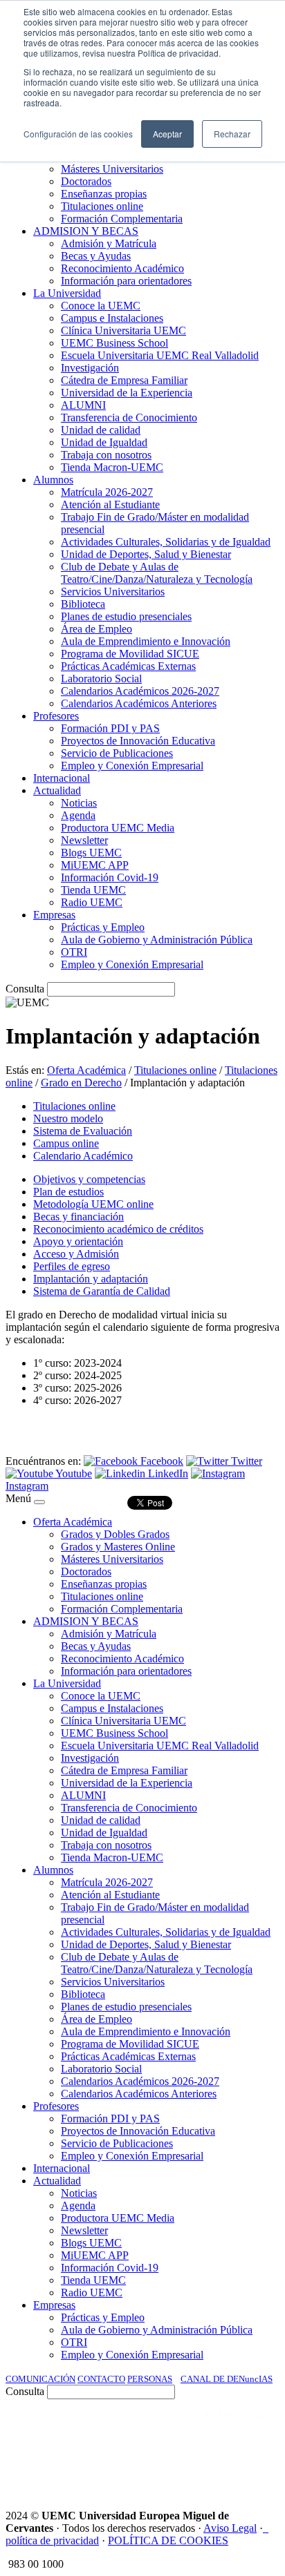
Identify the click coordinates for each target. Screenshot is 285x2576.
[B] (39, 1502)
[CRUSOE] (190, 2467)
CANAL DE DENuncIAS (227, 2379)
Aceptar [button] (167, 134)
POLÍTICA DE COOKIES (168, 2540)
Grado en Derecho (81, 1083)
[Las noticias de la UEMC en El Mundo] (239, 2430)
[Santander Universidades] (245, 2467)
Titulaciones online (175, 1070)
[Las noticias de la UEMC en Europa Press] (134, 2467)
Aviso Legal (230, 2528)
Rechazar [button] (232, 134)
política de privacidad (52, 2540)
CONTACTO (101, 2379)
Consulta (25, 989)
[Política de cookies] (266, 2528)
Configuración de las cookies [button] (78, 134)
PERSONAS (150, 2379)
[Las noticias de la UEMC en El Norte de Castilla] (44, 2430)
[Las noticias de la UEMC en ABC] (179, 2430)
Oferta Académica (86, 1070)
